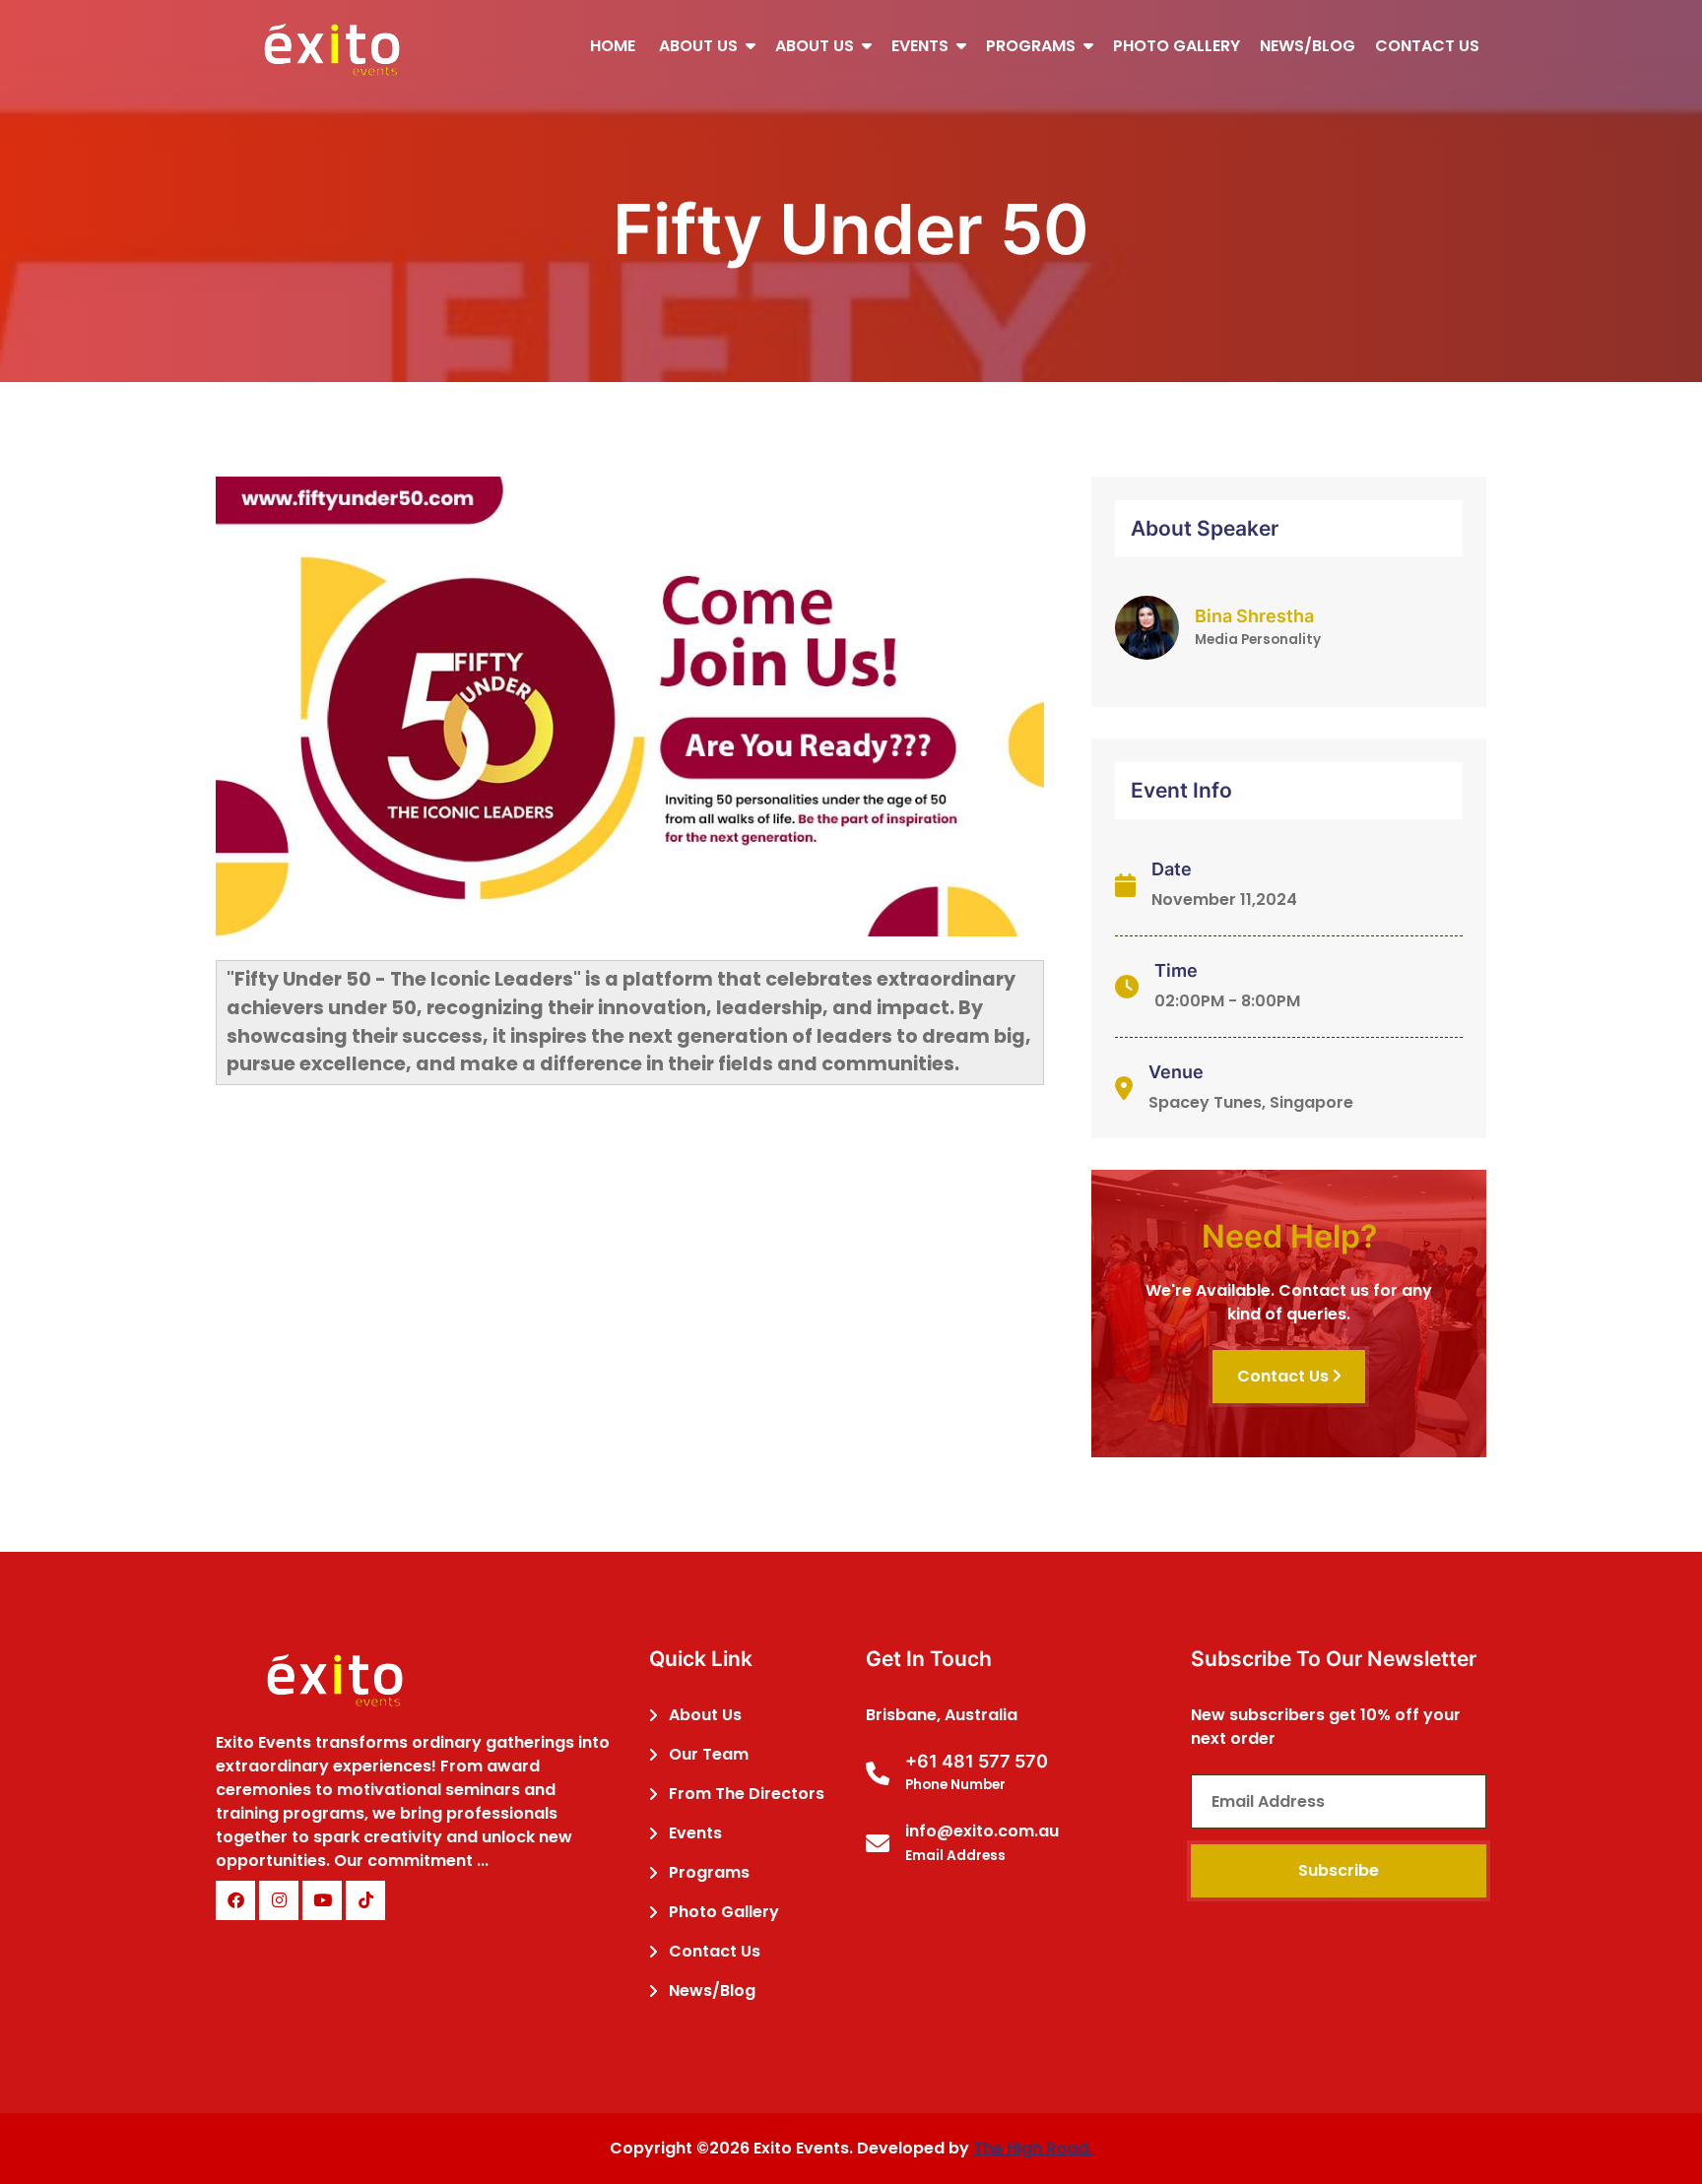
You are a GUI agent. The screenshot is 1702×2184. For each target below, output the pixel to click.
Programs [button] (1033, 46)
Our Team (709, 1754)
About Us (705, 1715)
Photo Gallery (1177, 46)
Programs (709, 1872)
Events (695, 1833)
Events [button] (922, 46)
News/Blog (1308, 46)
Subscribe (1339, 1870)
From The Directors (747, 1794)
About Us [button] (700, 46)
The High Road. (1033, 2148)
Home (613, 46)
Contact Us (1427, 46)
